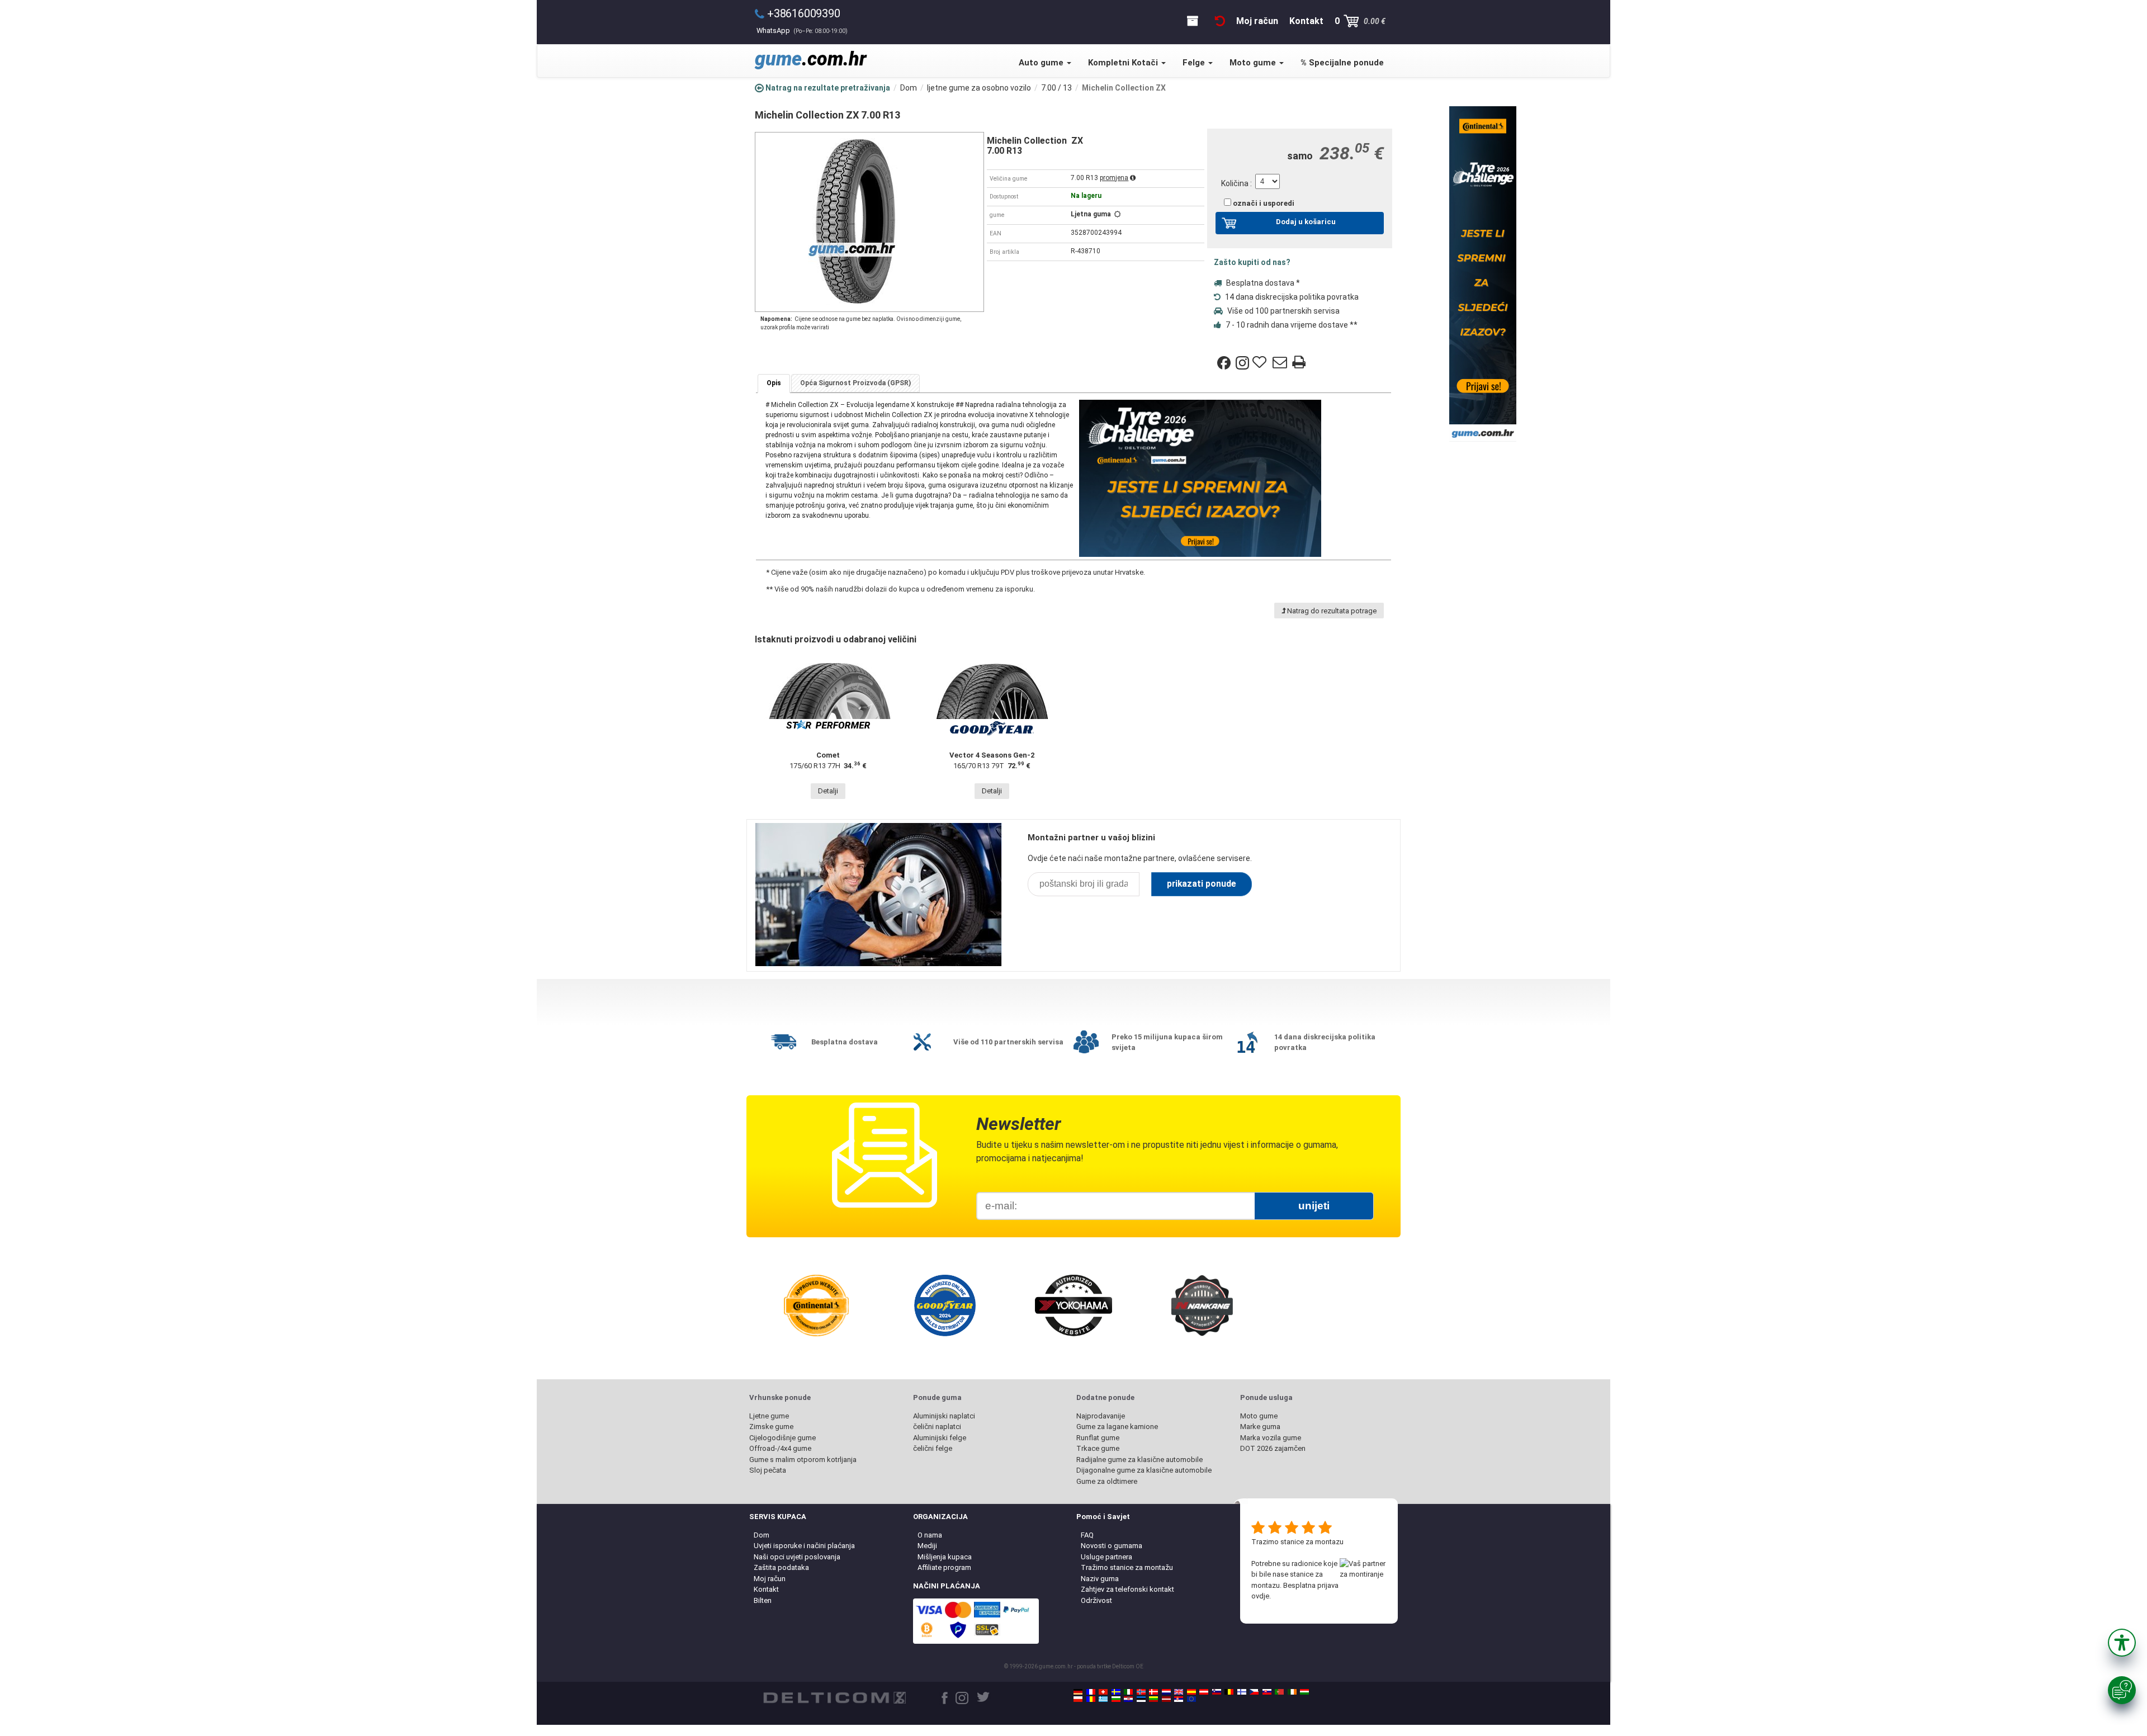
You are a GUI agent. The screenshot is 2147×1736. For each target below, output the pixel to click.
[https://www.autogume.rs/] (1179, 1699)
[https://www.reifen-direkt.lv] (1166, 1699)
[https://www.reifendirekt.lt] (1153, 1699)
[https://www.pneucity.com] (1279, 1692)
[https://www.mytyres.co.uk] (1179, 1692)
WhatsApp (802, 30)
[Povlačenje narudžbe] (1220, 21)
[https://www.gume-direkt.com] (1217, 1692)
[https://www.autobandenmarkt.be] (1229, 1692)
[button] (2122, 1643)
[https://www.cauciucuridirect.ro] (1091, 1699)
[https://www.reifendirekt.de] (1078, 1692)
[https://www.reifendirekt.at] (1204, 1692)
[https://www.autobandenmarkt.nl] (1166, 1692)
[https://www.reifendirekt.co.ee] (1141, 1699)
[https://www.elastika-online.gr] (1103, 1699)
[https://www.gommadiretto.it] (1128, 1692)
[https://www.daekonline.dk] (1153, 1692)
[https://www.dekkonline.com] (1141, 1692)
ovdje (1260, 1596)
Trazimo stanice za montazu (1297, 1542)
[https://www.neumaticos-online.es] (1191, 1692)
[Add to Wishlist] (1261, 363)
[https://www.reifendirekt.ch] (1103, 1692)
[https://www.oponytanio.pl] (1078, 1699)
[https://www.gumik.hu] (1304, 1692)
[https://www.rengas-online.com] (1242, 1692)
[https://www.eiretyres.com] (1292, 1692)
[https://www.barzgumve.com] (1116, 1699)
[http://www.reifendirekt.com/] (1191, 1699)
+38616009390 (804, 13)
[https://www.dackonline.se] (1116, 1692)
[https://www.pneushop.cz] (1254, 1692)
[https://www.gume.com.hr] (1128, 1699)
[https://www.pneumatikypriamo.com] (1267, 1692)
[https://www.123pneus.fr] (1091, 1692)
